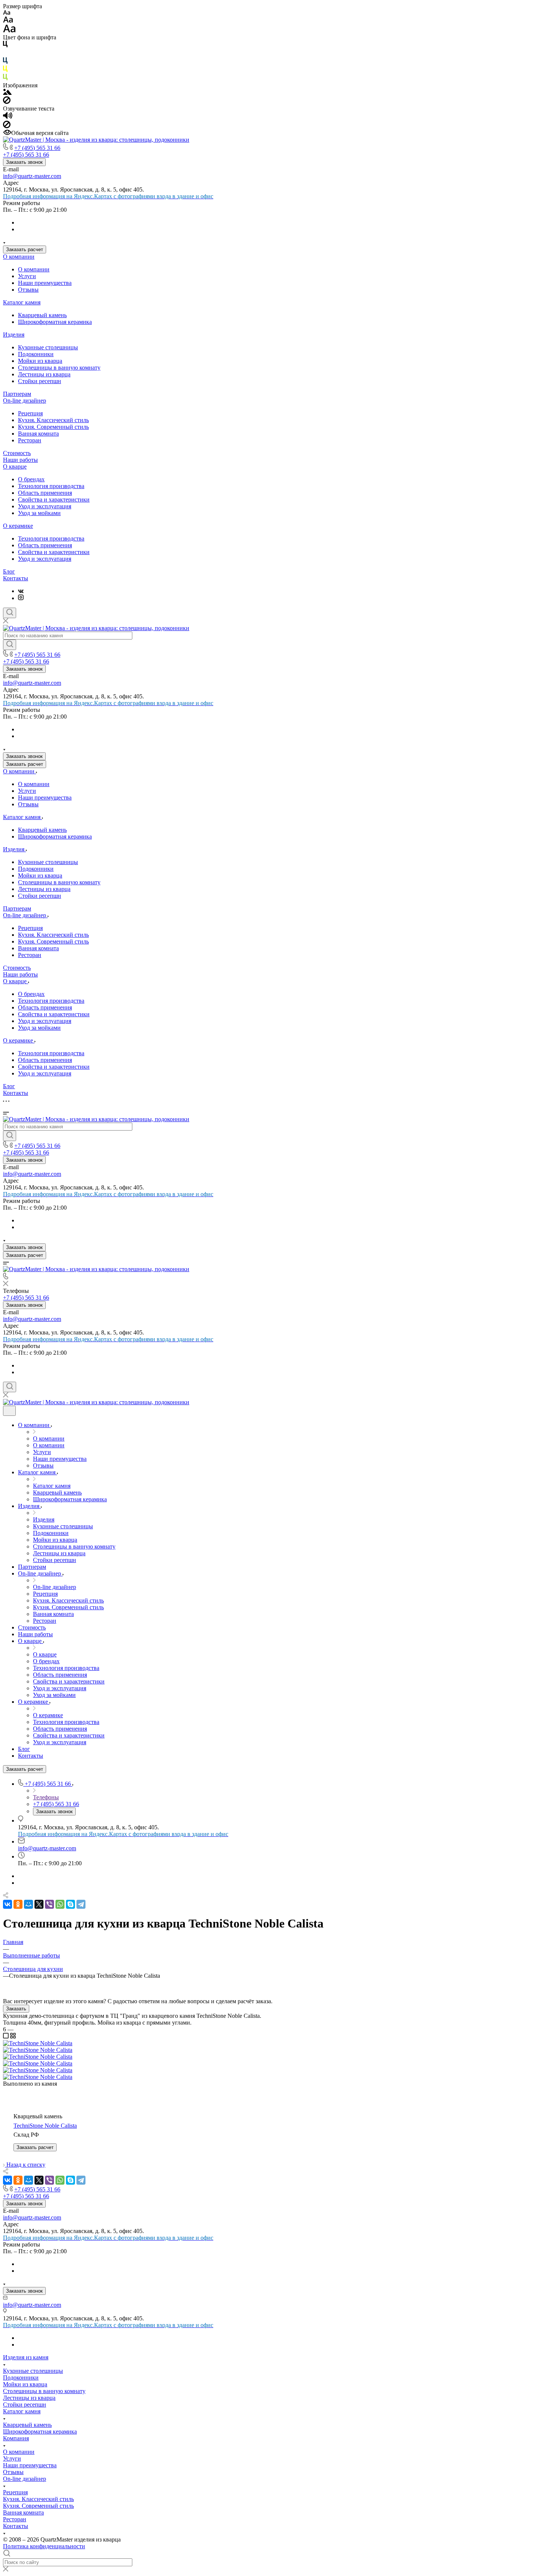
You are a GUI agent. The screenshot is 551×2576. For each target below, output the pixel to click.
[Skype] (70, 1904)
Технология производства (51, 486)
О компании (19, 257)
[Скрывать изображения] (7, 102)
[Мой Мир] (28, 1904)
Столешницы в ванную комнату (59, 368)
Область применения (45, 493)
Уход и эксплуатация (45, 506)
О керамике (18, 526)
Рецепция (30, 413)
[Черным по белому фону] (5, 46)
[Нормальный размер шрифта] (8, 21)
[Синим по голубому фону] (5, 62)
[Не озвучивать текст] (7, 126)
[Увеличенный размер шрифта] (9, 31)
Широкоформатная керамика (55, 322)
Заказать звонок (24, 162)
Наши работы (20, 460)
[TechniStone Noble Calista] (38, 2043)
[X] (39, 1904)
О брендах (31, 479)
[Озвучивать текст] (8, 117)
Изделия (14, 335)
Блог (9, 571)
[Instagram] (21, 598)
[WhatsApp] (60, 1904)
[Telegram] (81, 1904)
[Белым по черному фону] (5, 54)
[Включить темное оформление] (9, 1411)
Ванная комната (38, 434)
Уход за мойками (39, 513)
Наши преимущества (45, 283)
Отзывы (28, 290)
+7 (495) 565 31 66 (37, 148)
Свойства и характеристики (54, 499)
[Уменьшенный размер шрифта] (7, 13)
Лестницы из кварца (44, 374)
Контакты (16, 578)
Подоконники (36, 354)
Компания (16, 2438)
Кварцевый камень (42, 315)
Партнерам (17, 394)
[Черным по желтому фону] (5, 70)
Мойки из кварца (40, 361)
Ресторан (30, 440)
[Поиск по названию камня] (10, 645)
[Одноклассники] (18, 1904)
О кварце (15, 467)
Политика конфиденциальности (44, 2546)
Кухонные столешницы (48, 347)
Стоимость (17, 453)
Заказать (16, 2009)
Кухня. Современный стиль (53, 427)
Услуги (27, 276)
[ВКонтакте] (21, 591)
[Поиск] (10, 613)
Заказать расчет (25, 249)
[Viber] (49, 1904)
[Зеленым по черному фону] (5, 79)
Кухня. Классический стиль (53, 420)
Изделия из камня (26, 2357)
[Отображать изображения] (7, 93)
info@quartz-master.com (32, 176)
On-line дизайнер (25, 401)
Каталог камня (22, 302)
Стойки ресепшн (40, 381)
